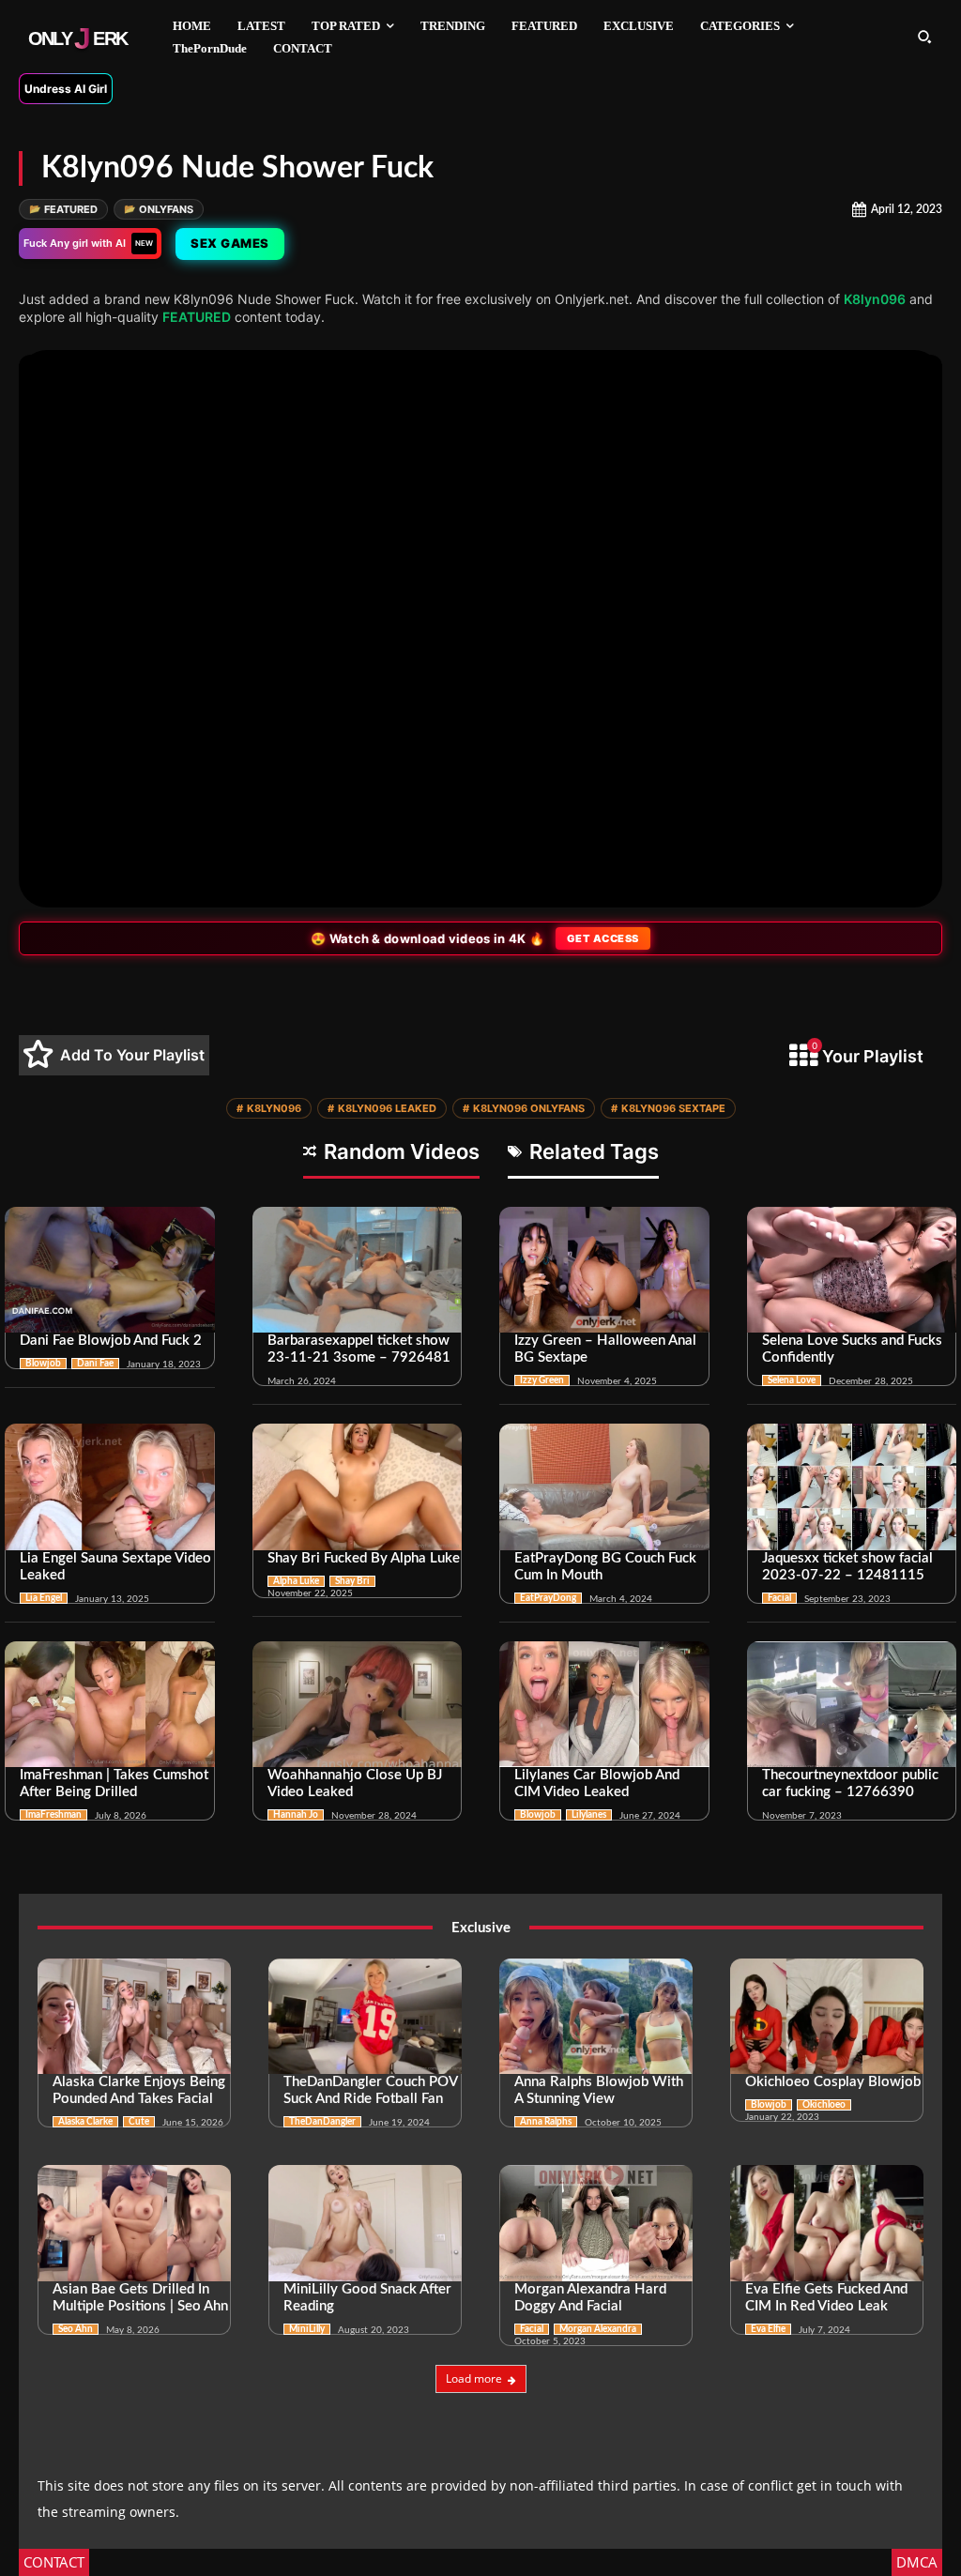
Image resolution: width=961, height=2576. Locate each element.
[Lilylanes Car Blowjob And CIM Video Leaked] (604, 1704)
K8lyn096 (875, 299)
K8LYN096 (269, 1108)
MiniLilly (307, 2329)
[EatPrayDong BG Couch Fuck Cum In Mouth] (604, 1486)
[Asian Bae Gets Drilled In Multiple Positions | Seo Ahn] (134, 2223)
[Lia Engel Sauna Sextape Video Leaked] (110, 1486)
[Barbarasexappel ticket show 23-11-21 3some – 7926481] (358, 1270)
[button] (924, 37)
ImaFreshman (53, 1815)
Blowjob (43, 1364)
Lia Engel (44, 1598)
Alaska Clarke (85, 2122)
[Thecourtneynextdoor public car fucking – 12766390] (852, 1704)
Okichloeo (824, 2105)
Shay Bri (352, 1581)
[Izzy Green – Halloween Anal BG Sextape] (604, 1270)
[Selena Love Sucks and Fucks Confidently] (852, 1270)
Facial (779, 1598)
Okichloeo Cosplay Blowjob (833, 2082)
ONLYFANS (159, 209)
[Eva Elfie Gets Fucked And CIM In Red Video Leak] (827, 2223)
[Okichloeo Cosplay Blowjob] (827, 2017)
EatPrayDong (548, 1598)
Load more (474, 2378)
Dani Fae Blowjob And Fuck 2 (111, 1341)
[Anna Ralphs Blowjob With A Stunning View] (596, 2017)
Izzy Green (542, 1380)
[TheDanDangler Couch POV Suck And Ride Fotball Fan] (365, 2017)
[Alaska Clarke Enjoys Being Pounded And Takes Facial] (134, 2017)
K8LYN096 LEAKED (382, 1108)
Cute (139, 2122)
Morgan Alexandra (598, 2329)
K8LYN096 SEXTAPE (668, 1108)
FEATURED (63, 209)
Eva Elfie (768, 2329)
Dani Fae (95, 1364)
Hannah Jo (296, 1815)
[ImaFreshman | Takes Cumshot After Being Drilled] (110, 1704)
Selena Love (792, 1380)
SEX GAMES (230, 243)
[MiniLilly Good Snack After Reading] (365, 2223)
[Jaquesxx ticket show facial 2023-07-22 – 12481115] (852, 1486)
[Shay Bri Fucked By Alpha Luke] (358, 1486)
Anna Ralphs (546, 2122)
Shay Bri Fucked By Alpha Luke (364, 1558)
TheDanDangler (322, 2122)
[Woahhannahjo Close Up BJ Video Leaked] (358, 1704)
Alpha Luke (296, 1581)
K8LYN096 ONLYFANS (524, 1108)
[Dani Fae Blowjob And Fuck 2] (110, 1270)
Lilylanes (589, 1815)
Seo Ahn (76, 2329)
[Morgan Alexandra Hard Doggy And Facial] (596, 2223)
